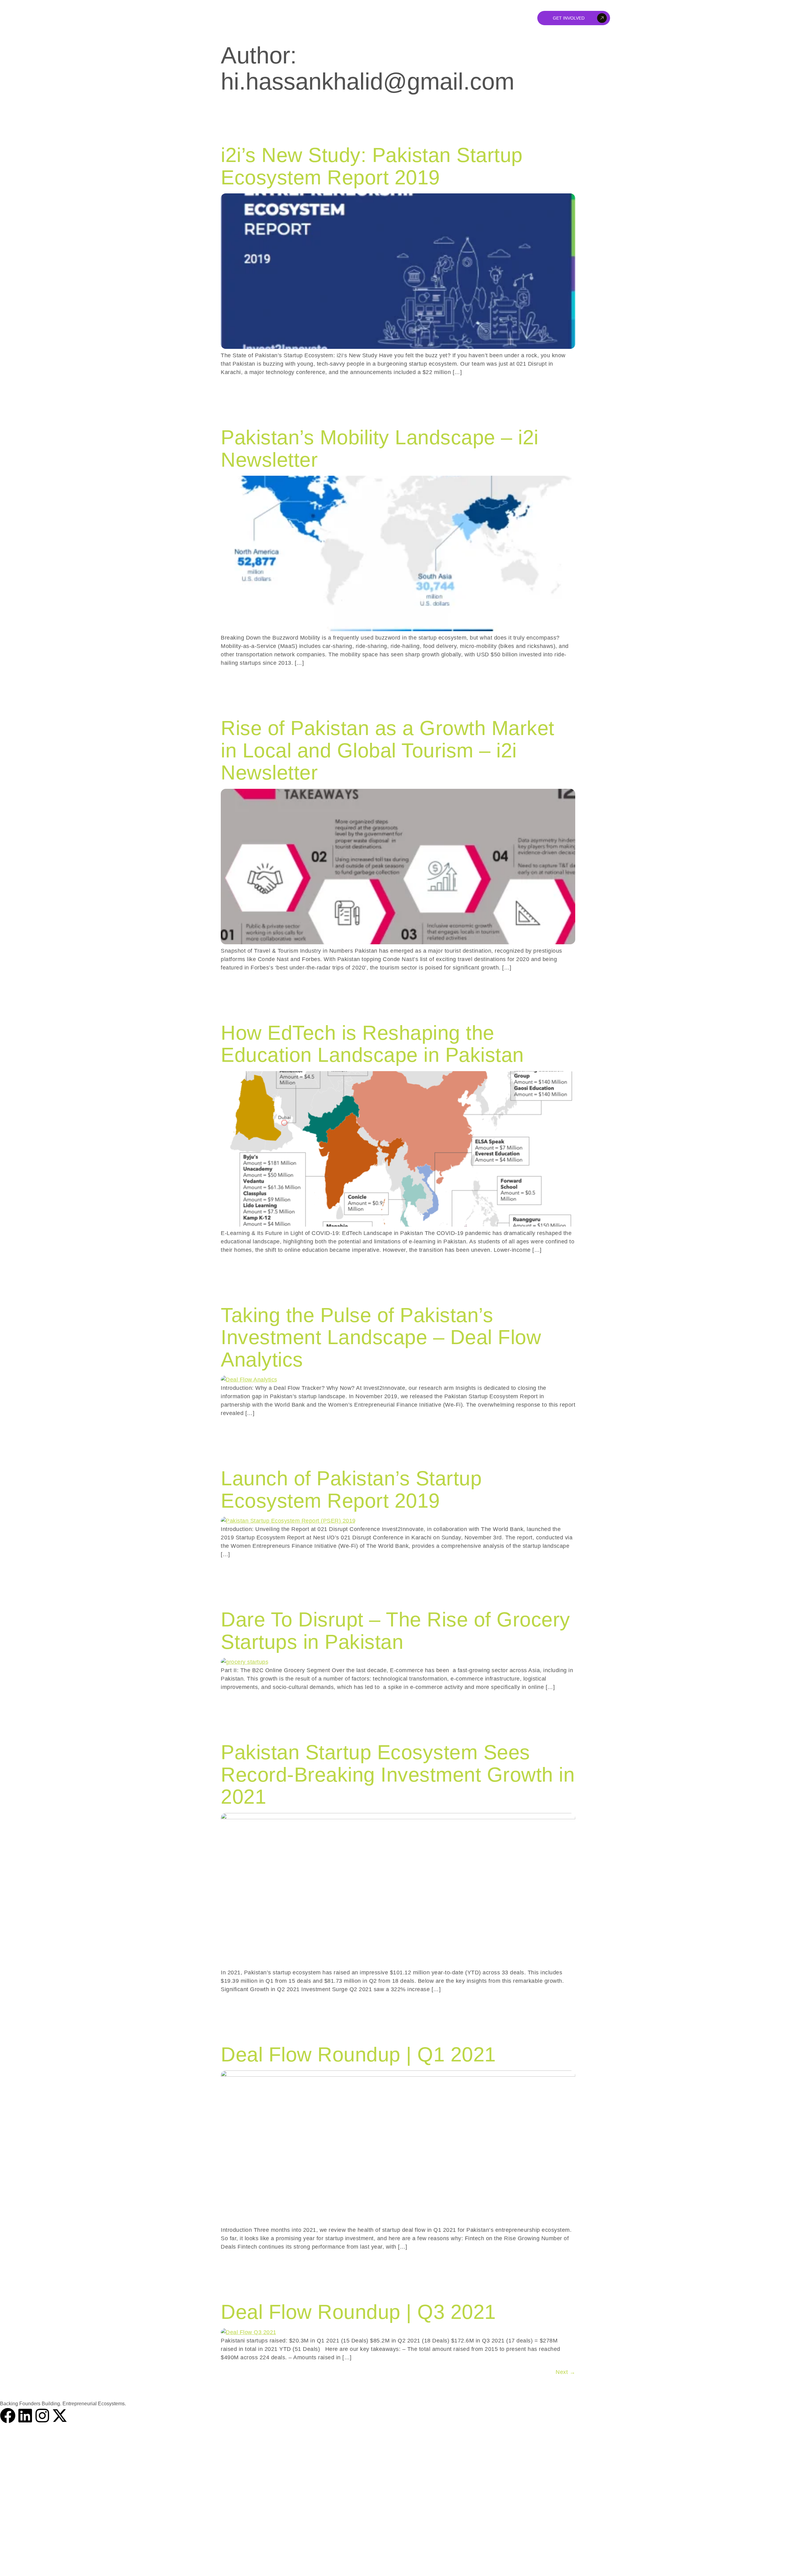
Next (565, 2372)
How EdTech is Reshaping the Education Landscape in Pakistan (372, 1044)
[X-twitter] (60, 2416)
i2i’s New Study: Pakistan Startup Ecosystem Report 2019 (372, 166)
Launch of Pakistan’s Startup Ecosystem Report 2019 (351, 1489)
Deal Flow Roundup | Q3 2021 (358, 2312)
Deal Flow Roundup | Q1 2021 (358, 2054)
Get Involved (569, 18)
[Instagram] (42, 2416)
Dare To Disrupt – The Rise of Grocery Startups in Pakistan (396, 1631)
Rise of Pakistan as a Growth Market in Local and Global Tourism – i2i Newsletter (388, 750)
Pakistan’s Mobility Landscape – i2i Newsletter (380, 449)
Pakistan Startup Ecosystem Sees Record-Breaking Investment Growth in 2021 (398, 1774)
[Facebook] (8, 2416)
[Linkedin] (25, 2416)
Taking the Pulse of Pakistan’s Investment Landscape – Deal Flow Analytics (381, 1337)
